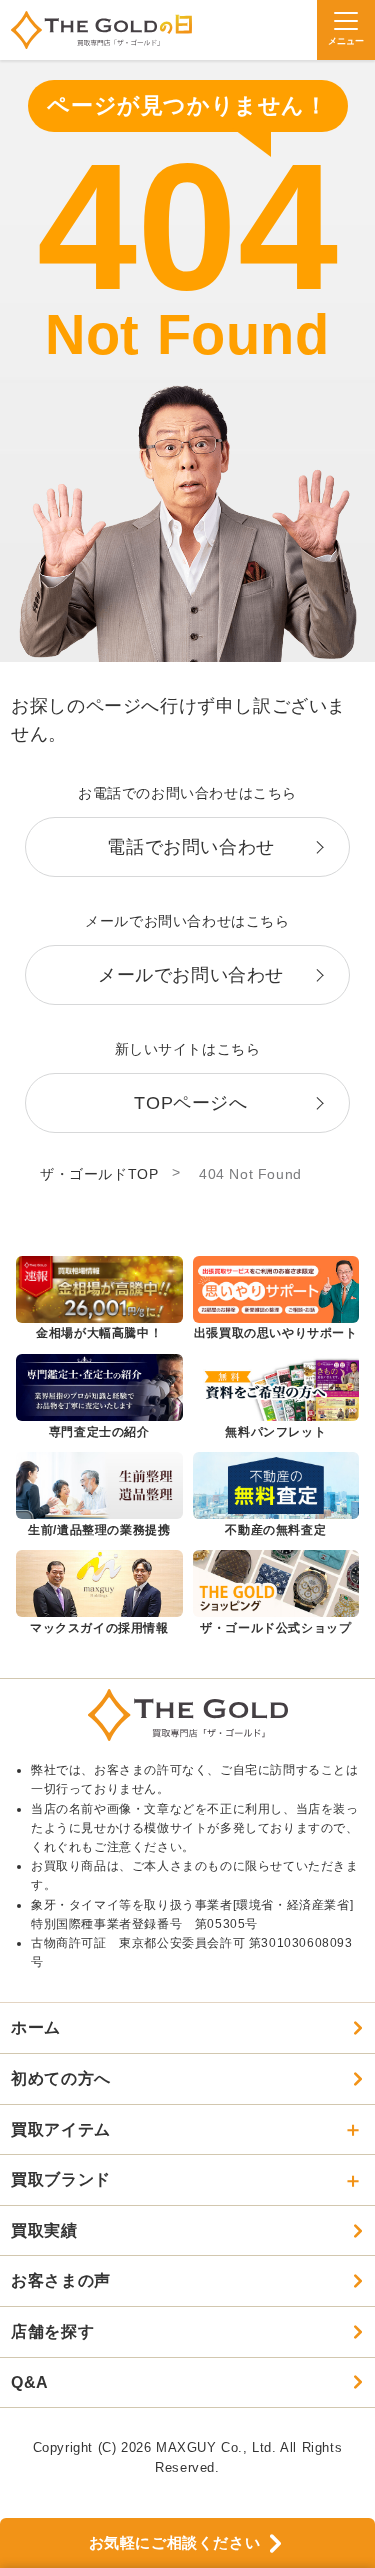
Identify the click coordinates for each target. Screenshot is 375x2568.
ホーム (36, 2027)
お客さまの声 (61, 2280)
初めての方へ (61, 2078)
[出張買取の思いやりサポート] (276, 1300)
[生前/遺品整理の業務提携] (99, 1496)
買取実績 (44, 2230)
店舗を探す (52, 2331)
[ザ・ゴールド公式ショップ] (276, 1594)
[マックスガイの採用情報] (99, 1594)
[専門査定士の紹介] (99, 1398)
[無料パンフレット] (276, 1398)
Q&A (30, 2382)
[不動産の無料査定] (276, 1496)
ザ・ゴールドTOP (99, 1174)
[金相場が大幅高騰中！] (99, 1300)
